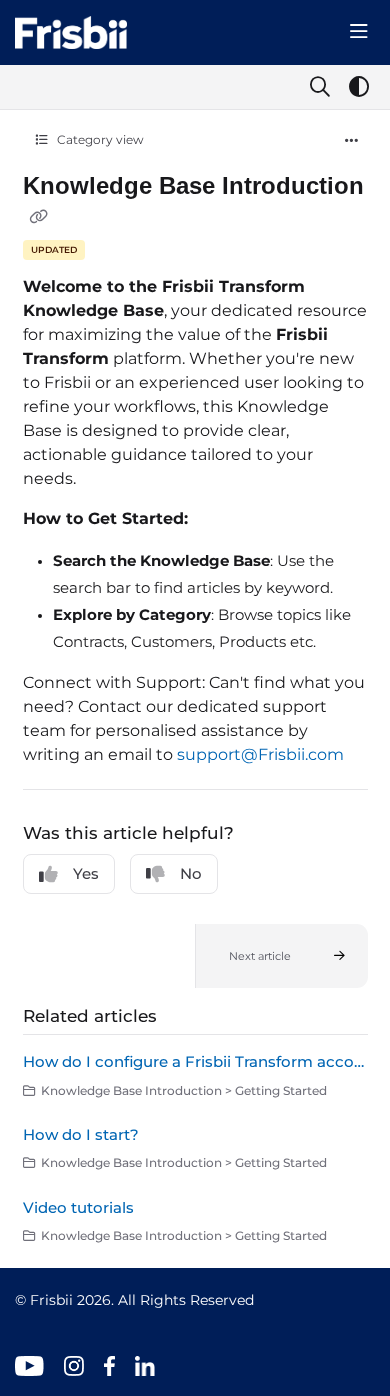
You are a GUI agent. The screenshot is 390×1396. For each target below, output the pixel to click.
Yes (86, 873)
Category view (99, 139)
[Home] (71, 32)
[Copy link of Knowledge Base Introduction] (39, 216)
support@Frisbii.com (260, 754)
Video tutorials (78, 1207)
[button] (281, 956)
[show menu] (359, 32)
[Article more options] (352, 141)
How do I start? (81, 1134)
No (191, 873)
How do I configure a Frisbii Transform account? (195, 1061)
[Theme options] (359, 87)
